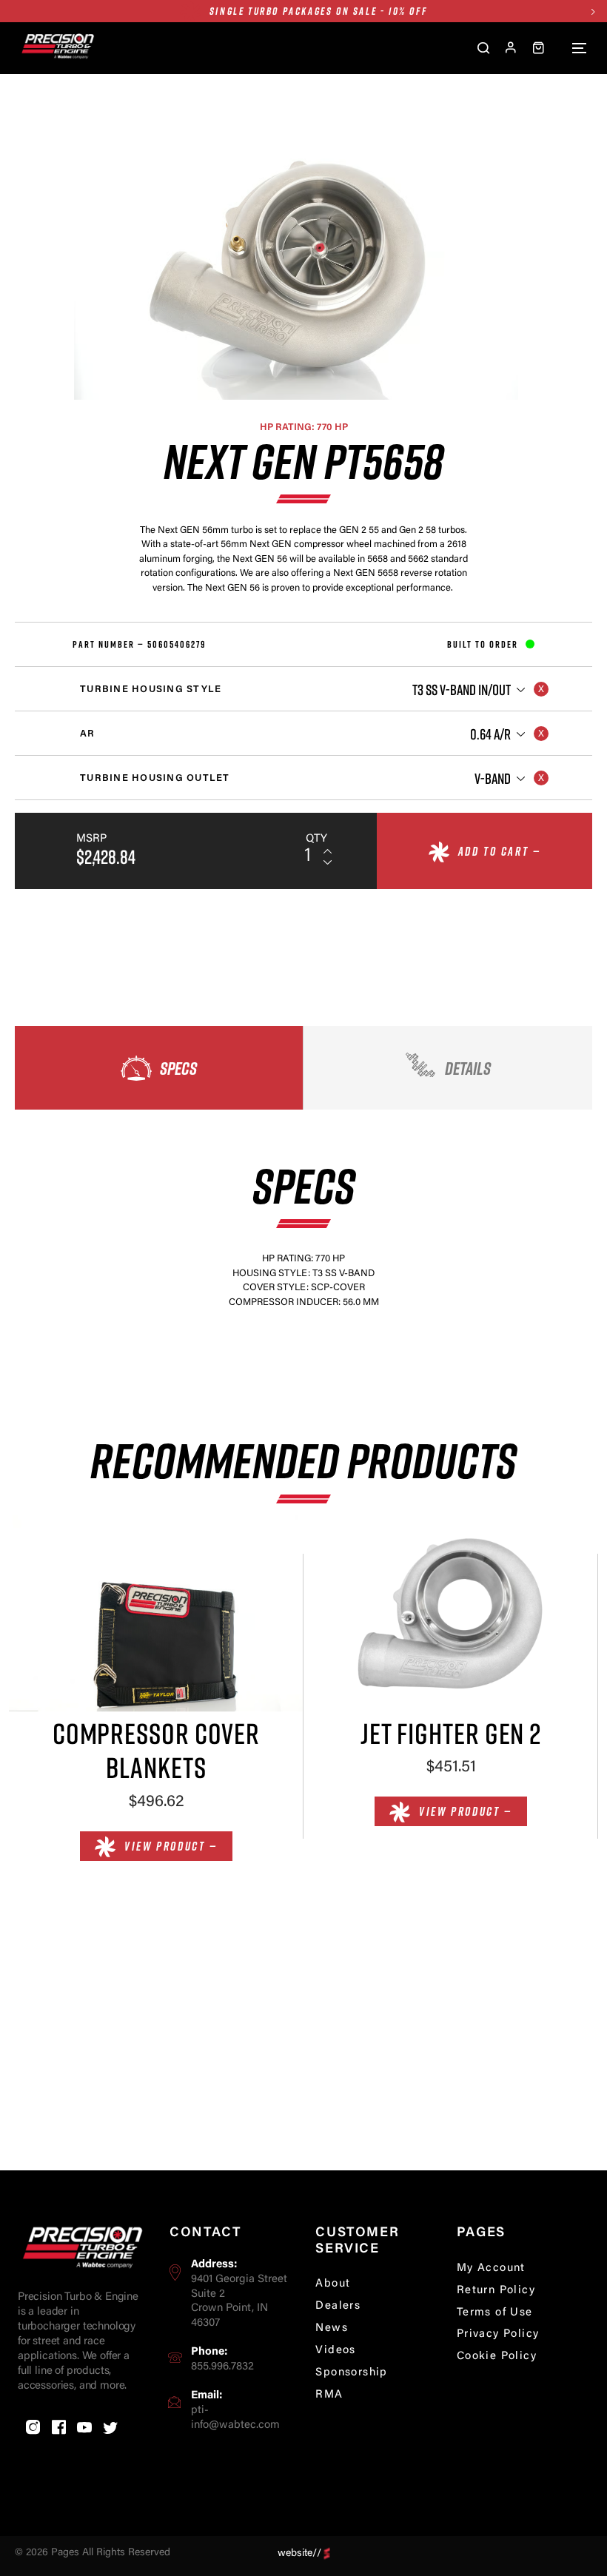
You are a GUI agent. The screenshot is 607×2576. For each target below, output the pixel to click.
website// (299, 2553)
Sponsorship (351, 2373)
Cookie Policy (497, 2357)
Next (593, 11)
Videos (335, 2351)
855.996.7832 (222, 2367)
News (332, 2328)
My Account (491, 2268)
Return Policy (496, 2291)
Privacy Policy (498, 2334)
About (333, 2284)
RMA (329, 2395)
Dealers (338, 2306)
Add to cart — (500, 851)
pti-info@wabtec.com (235, 2418)
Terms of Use (495, 2313)
